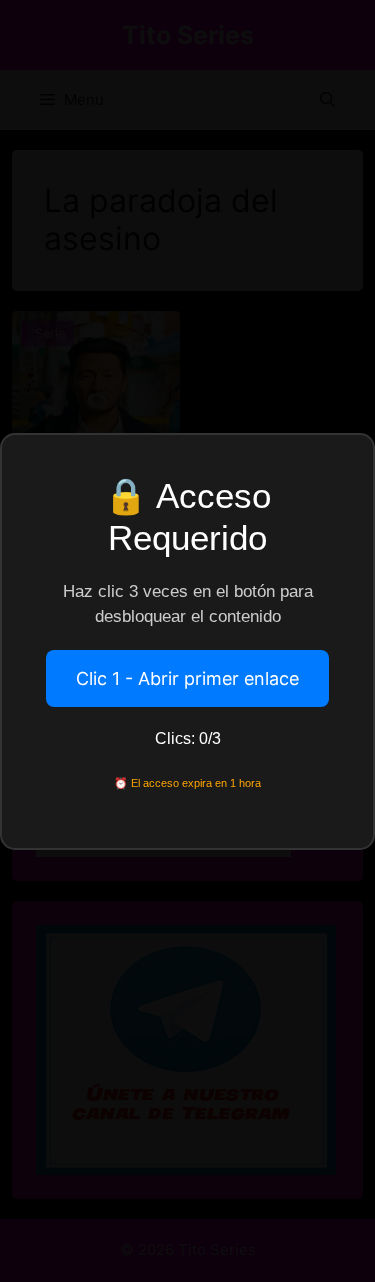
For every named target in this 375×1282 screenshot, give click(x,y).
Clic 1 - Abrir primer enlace (187, 678)
